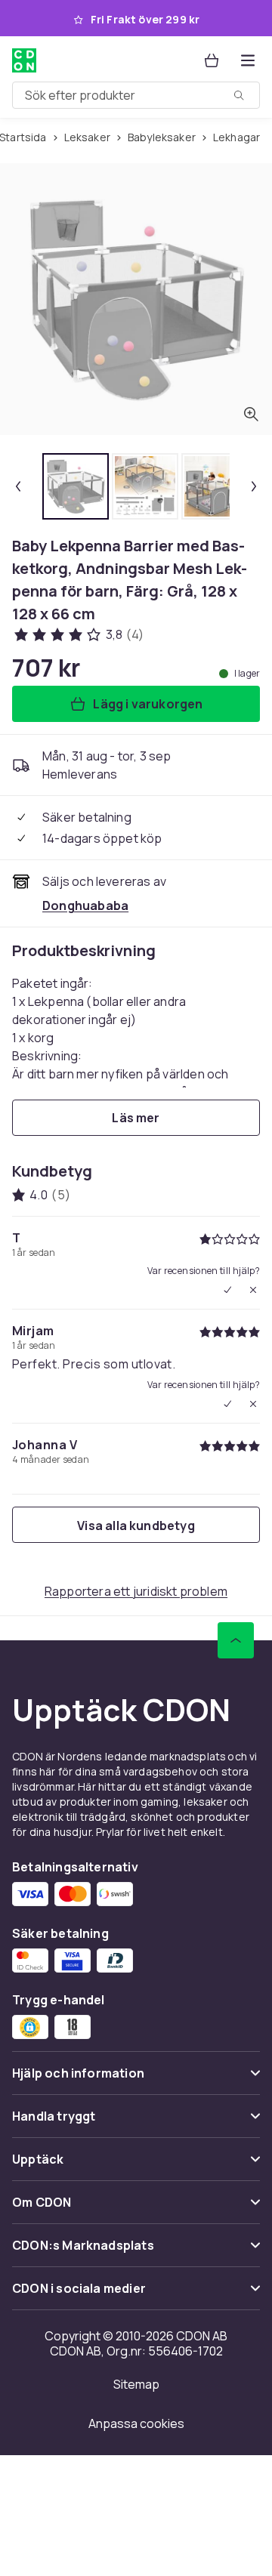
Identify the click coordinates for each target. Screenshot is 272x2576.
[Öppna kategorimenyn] (248, 60)
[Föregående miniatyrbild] (18, 486)
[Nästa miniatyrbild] (254, 486)
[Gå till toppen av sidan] (236, 1640)
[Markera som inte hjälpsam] (253, 1290)
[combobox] (136, 95)
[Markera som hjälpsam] (227, 1290)
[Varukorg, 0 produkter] (212, 60)
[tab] (76, 486)
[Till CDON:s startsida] (26, 60)
